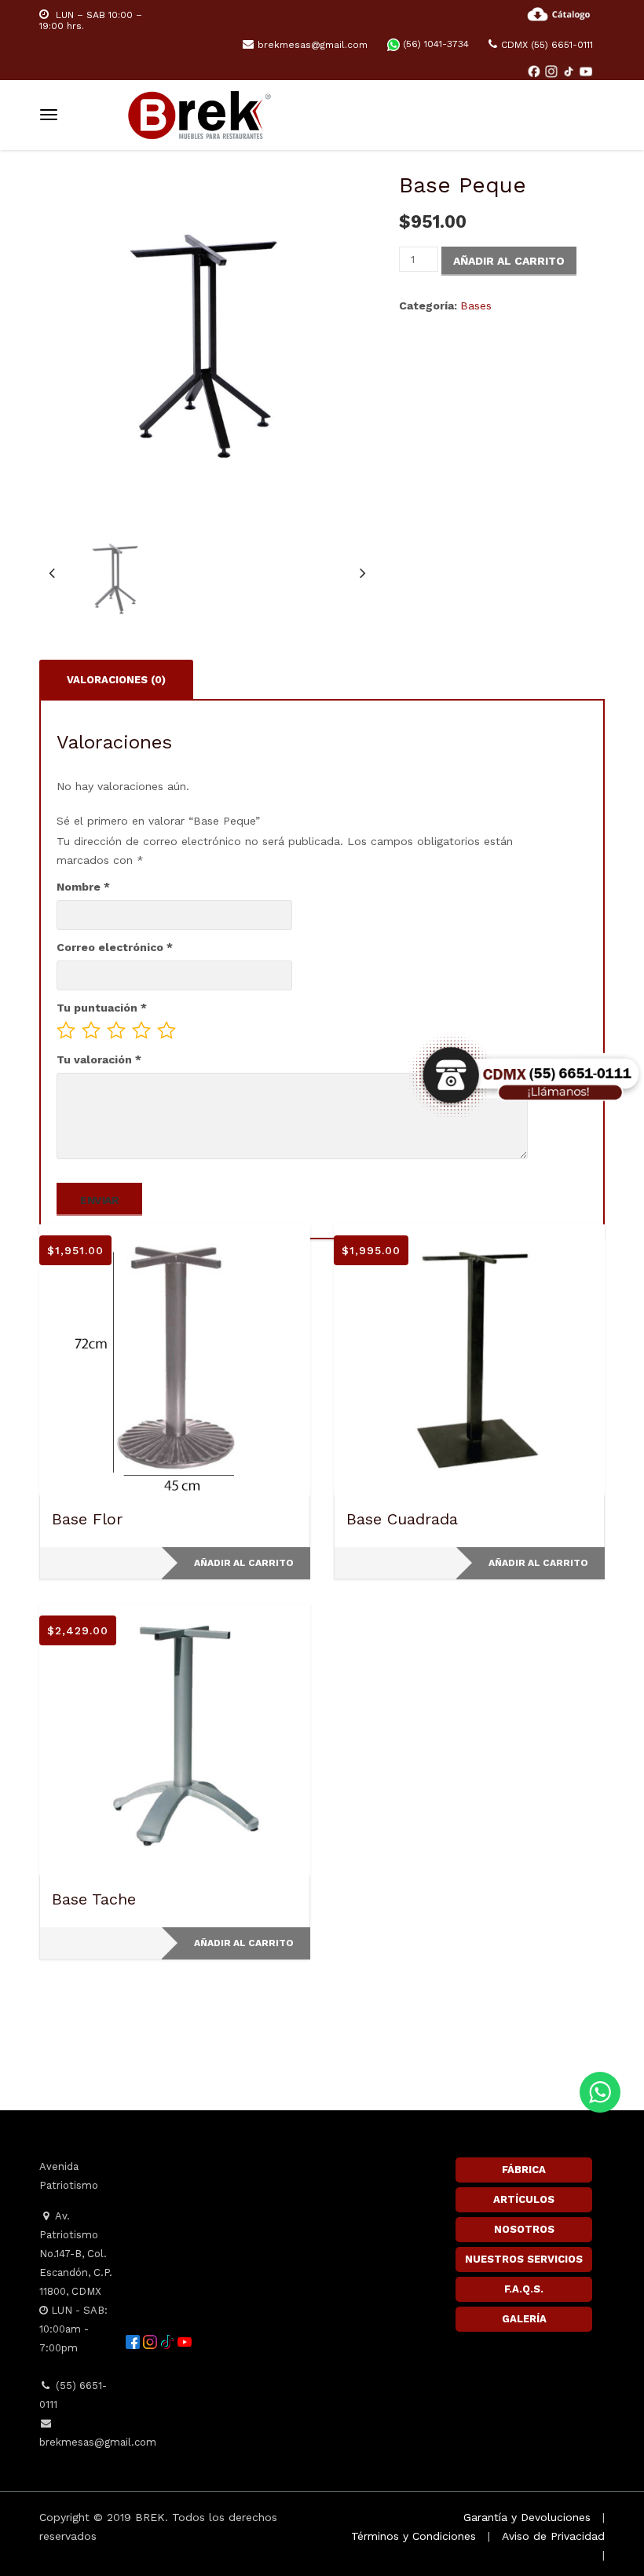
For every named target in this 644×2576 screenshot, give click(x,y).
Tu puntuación (102, 1008)
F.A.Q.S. (524, 2289)
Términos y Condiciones (413, 2536)
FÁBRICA (524, 2170)
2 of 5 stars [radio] (91, 1030)
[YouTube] (586, 71)
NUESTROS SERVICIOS (524, 2259)
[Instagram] (553, 71)
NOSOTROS (524, 2229)
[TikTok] (570, 71)
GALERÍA (524, 2319)
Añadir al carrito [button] (244, 1563)
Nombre (83, 887)
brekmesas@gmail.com (313, 45)
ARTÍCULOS (524, 2199)
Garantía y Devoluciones (527, 2517)
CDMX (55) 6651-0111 (547, 45)
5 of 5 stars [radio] (166, 1030)
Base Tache (94, 1899)
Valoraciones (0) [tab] (116, 680)
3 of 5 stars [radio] (116, 1030)
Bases (476, 306)
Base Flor (87, 1519)
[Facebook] (536, 71)
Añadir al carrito (509, 261)
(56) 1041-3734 (434, 44)
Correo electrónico (115, 947)
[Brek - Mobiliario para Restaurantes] (199, 113)
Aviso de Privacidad (553, 2536)
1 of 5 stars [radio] (66, 1030)
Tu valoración (99, 1059)
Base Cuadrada (402, 1519)
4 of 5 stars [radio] (141, 1030)
